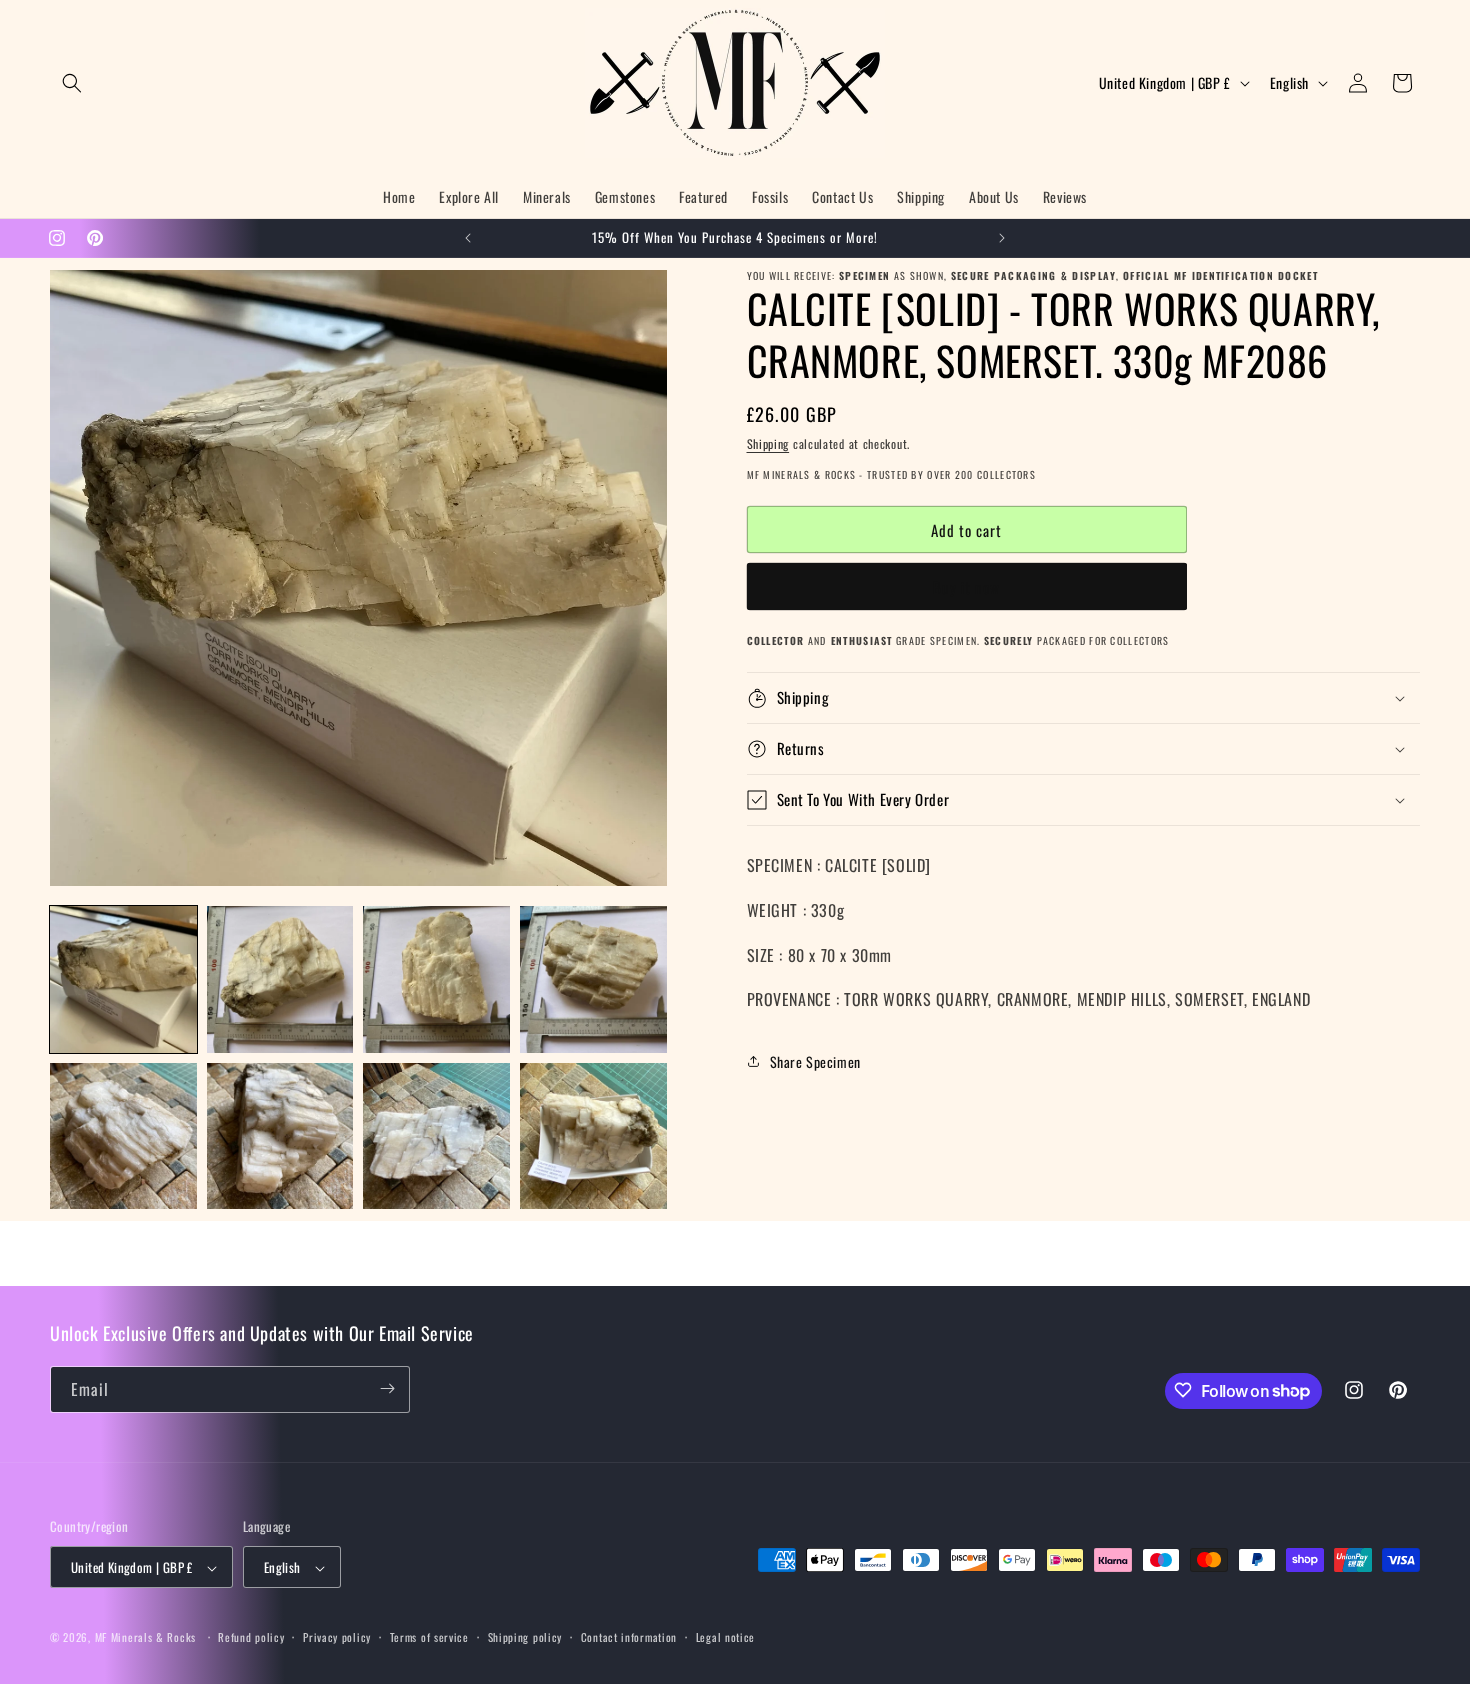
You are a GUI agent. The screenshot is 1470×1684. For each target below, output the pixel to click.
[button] (72, 83)
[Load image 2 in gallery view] (280, 979)
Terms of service (429, 1637)
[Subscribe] (387, 1388)
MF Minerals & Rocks (145, 1638)
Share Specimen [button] (815, 1061)
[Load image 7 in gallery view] (436, 1136)
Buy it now (966, 587)
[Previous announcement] (468, 238)
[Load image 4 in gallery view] (593, 979)
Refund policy (251, 1637)
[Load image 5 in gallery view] (123, 1136)
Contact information (629, 1637)
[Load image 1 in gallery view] (123, 979)
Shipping (768, 443)
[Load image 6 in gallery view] (280, 1136)
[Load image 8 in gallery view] (593, 1136)
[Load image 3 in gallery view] (436, 979)
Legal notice (725, 1637)
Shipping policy (525, 1637)
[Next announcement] (1002, 238)
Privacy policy (337, 1637)
